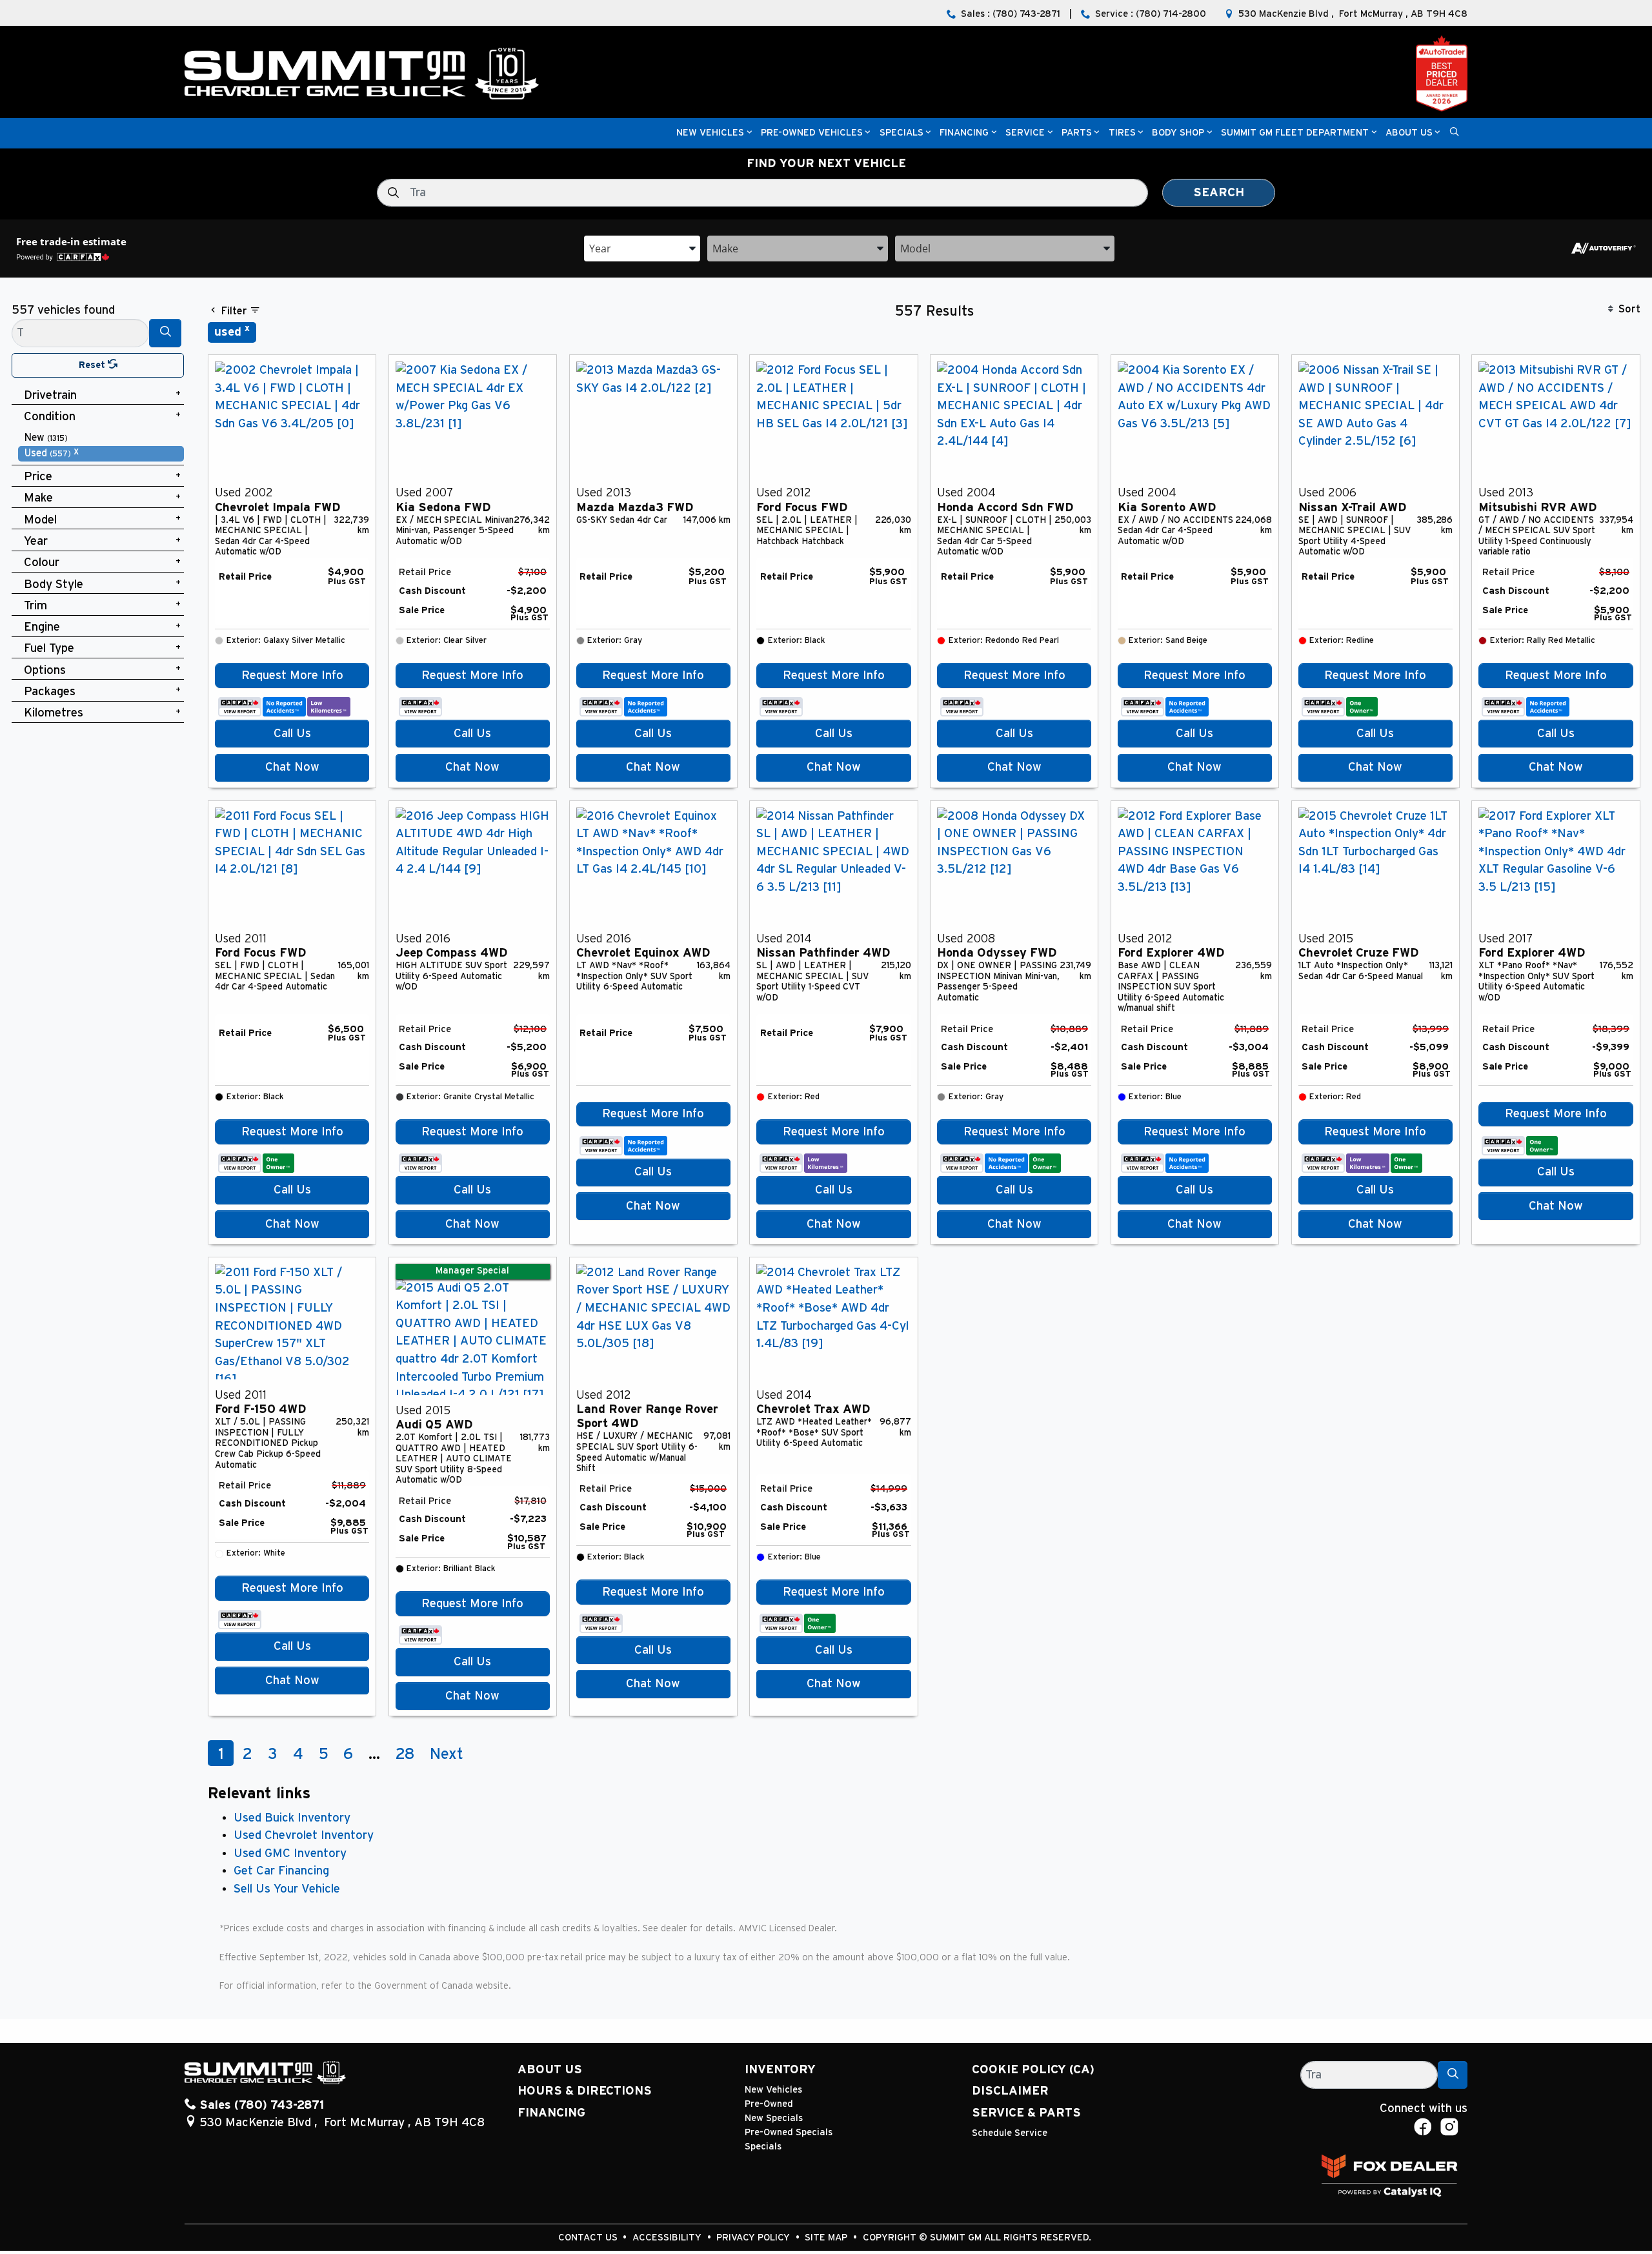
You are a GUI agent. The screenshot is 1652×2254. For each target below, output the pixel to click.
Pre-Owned (769, 2104)
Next (447, 1754)
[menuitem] (101, 438)
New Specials (774, 2118)
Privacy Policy (754, 2238)
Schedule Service (1010, 2133)
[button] (710, 133)
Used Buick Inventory (292, 1818)
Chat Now (292, 767)
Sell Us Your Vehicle (287, 1889)
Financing (551, 2113)
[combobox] (642, 248)
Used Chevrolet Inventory (304, 1835)
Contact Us (589, 2238)
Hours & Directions (585, 2091)
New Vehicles (773, 2090)
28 (405, 1754)
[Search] (165, 333)
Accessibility (668, 2238)
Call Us (292, 734)
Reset (93, 365)
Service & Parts (1026, 2113)
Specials (763, 2147)
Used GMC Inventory (290, 1853)
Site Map (827, 2238)
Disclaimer (1010, 2091)
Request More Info (292, 675)
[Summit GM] (361, 73)
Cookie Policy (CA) (1033, 2070)
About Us (550, 2070)
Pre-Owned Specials (789, 2132)
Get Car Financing (281, 1871)
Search (1219, 193)
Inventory (780, 2070)
